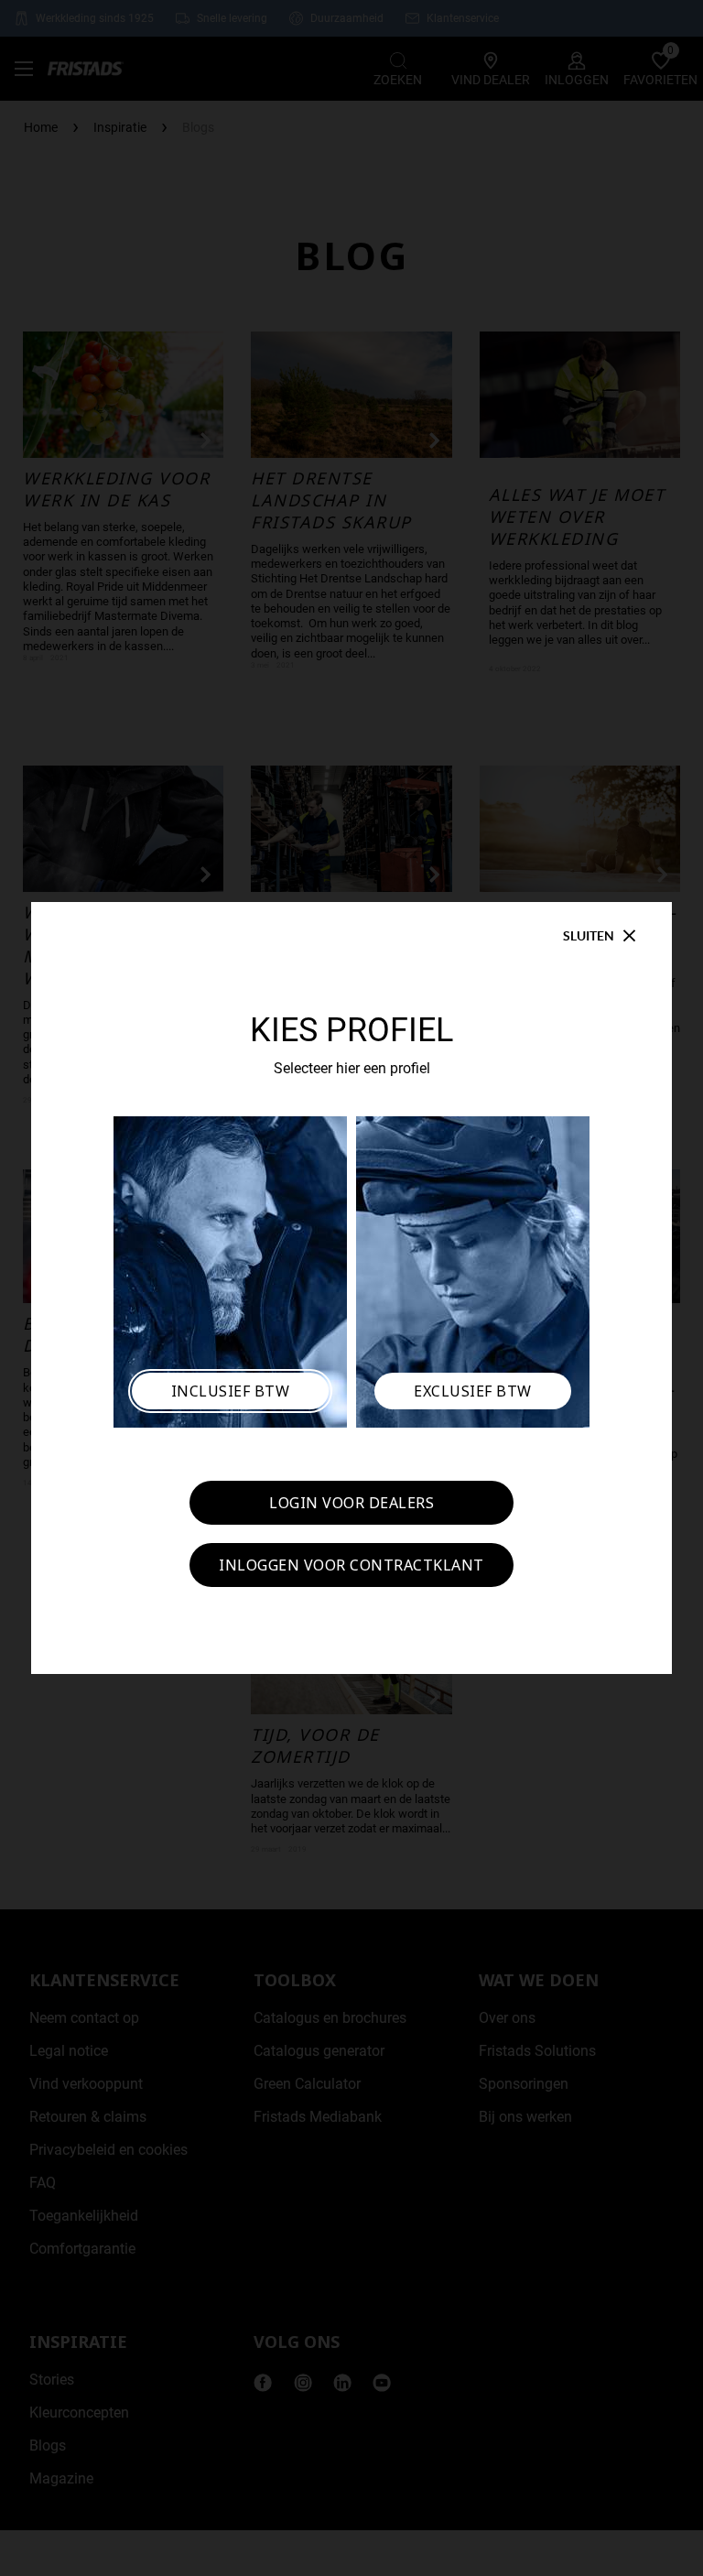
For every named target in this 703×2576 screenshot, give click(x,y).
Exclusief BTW (473, 1391)
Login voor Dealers (351, 1503)
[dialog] (351, 1288)
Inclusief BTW (231, 1391)
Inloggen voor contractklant (351, 1565)
